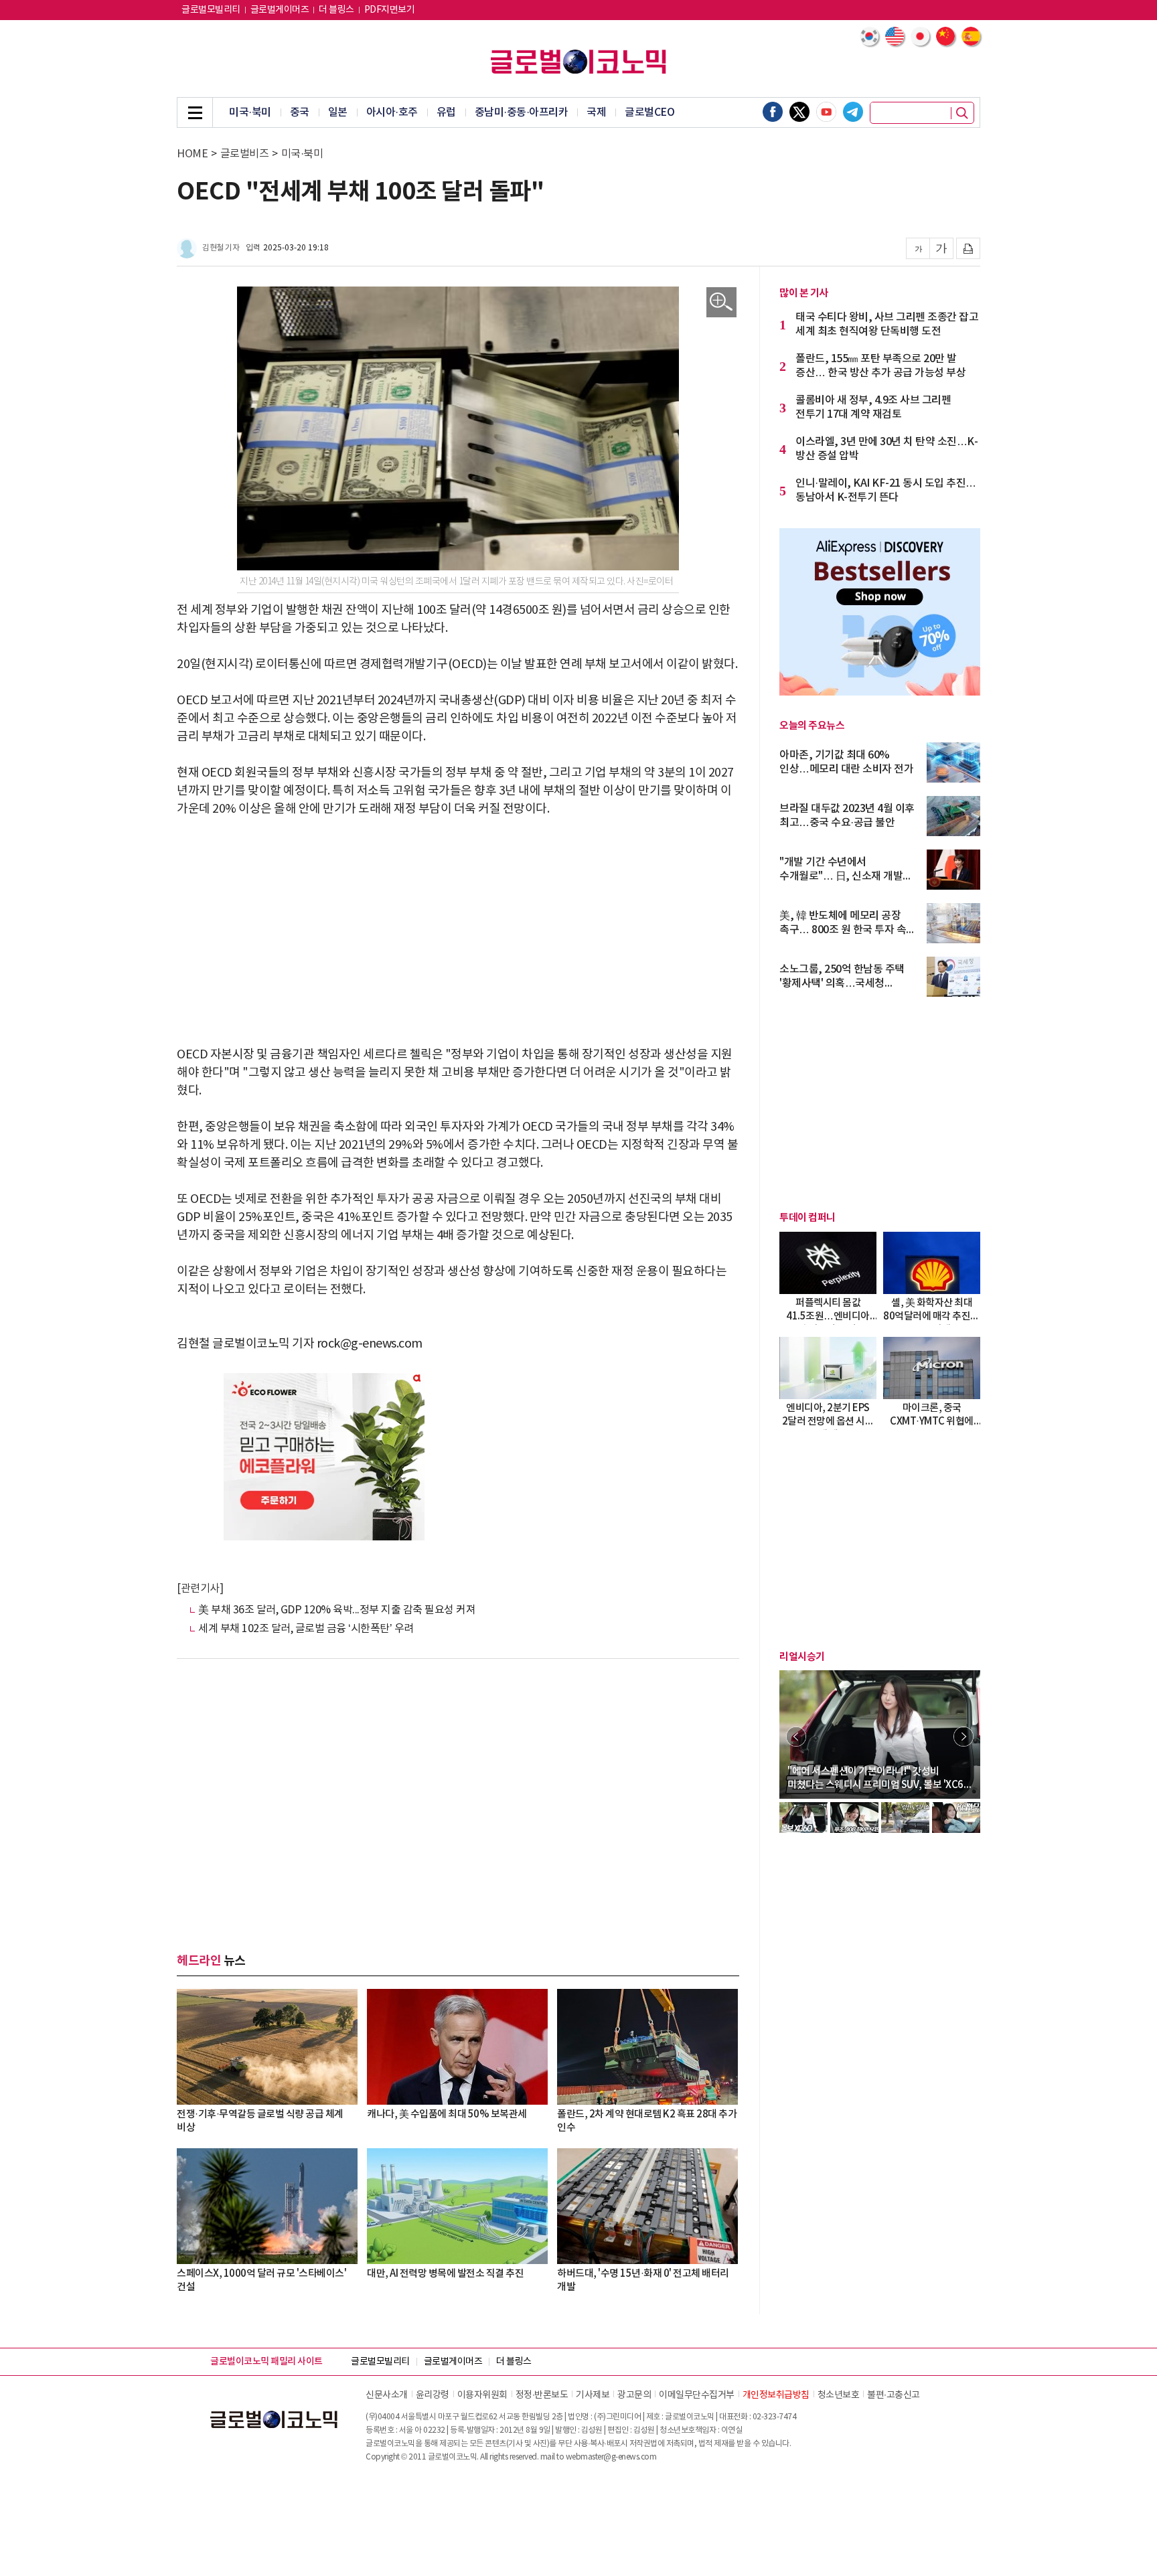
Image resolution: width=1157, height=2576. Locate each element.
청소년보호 (839, 2395)
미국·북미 (250, 112)
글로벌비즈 (245, 154)
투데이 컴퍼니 (807, 1218)
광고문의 (634, 2395)
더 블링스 (336, 10)
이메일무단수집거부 (697, 2395)
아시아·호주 (392, 112)
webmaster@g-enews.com (611, 2457)
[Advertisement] (458, 932)
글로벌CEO (649, 112)
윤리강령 (433, 2395)
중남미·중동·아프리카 (522, 112)
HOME (192, 154)
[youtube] (826, 112)
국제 (596, 112)
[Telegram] (853, 112)
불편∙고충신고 (894, 2395)
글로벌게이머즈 (280, 10)
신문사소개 (387, 2395)
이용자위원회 (482, 2395)
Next (963, 1737)
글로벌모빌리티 (211, 10)
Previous (796, 1737)
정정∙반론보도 (542, 2395)
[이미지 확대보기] (721, 302)
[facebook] (773, 112)
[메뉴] (195, 112)
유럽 (446, 112)
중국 (300, 112)
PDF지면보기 (390, 10)
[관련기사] (200, 1589)
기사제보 (593, 2395)
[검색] (962, 113)
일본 (338, 112)
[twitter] (799, 112)
